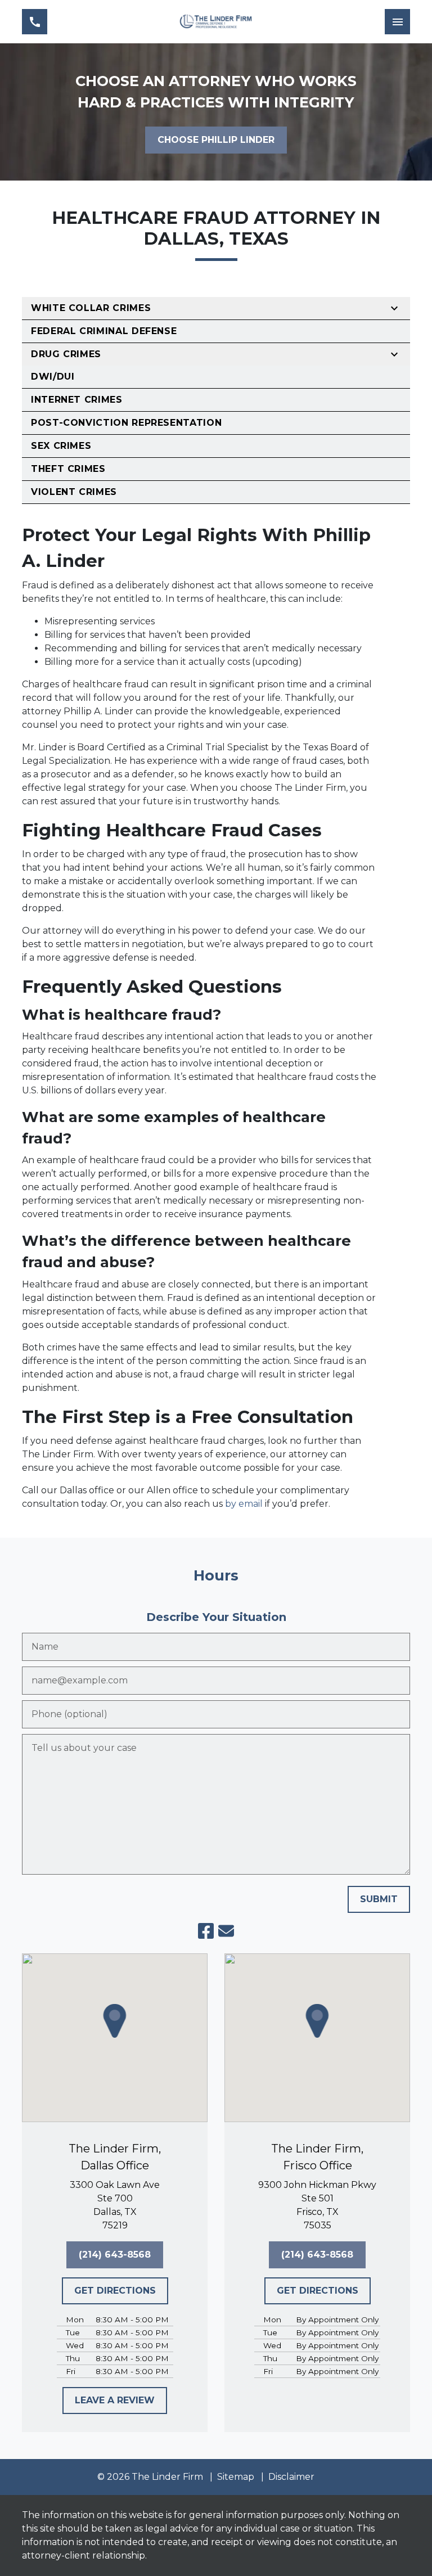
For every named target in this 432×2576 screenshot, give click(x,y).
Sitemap (236, 2477)
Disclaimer (291, 2477)
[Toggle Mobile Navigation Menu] (397, 22)
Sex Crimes (61, 446)
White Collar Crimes (91, 308)
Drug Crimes (66, 354)
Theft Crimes (68, 469)
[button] (115, 2021)
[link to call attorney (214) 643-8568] (35, 22)
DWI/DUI (53, 377)
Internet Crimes (77, 400)
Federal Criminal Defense (104, 331)
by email (244, 1504)
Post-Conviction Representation (126, 423)
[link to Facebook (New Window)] (206, 1931)
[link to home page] (216, 22)
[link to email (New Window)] (226, 1931)
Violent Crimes (74, 492)
